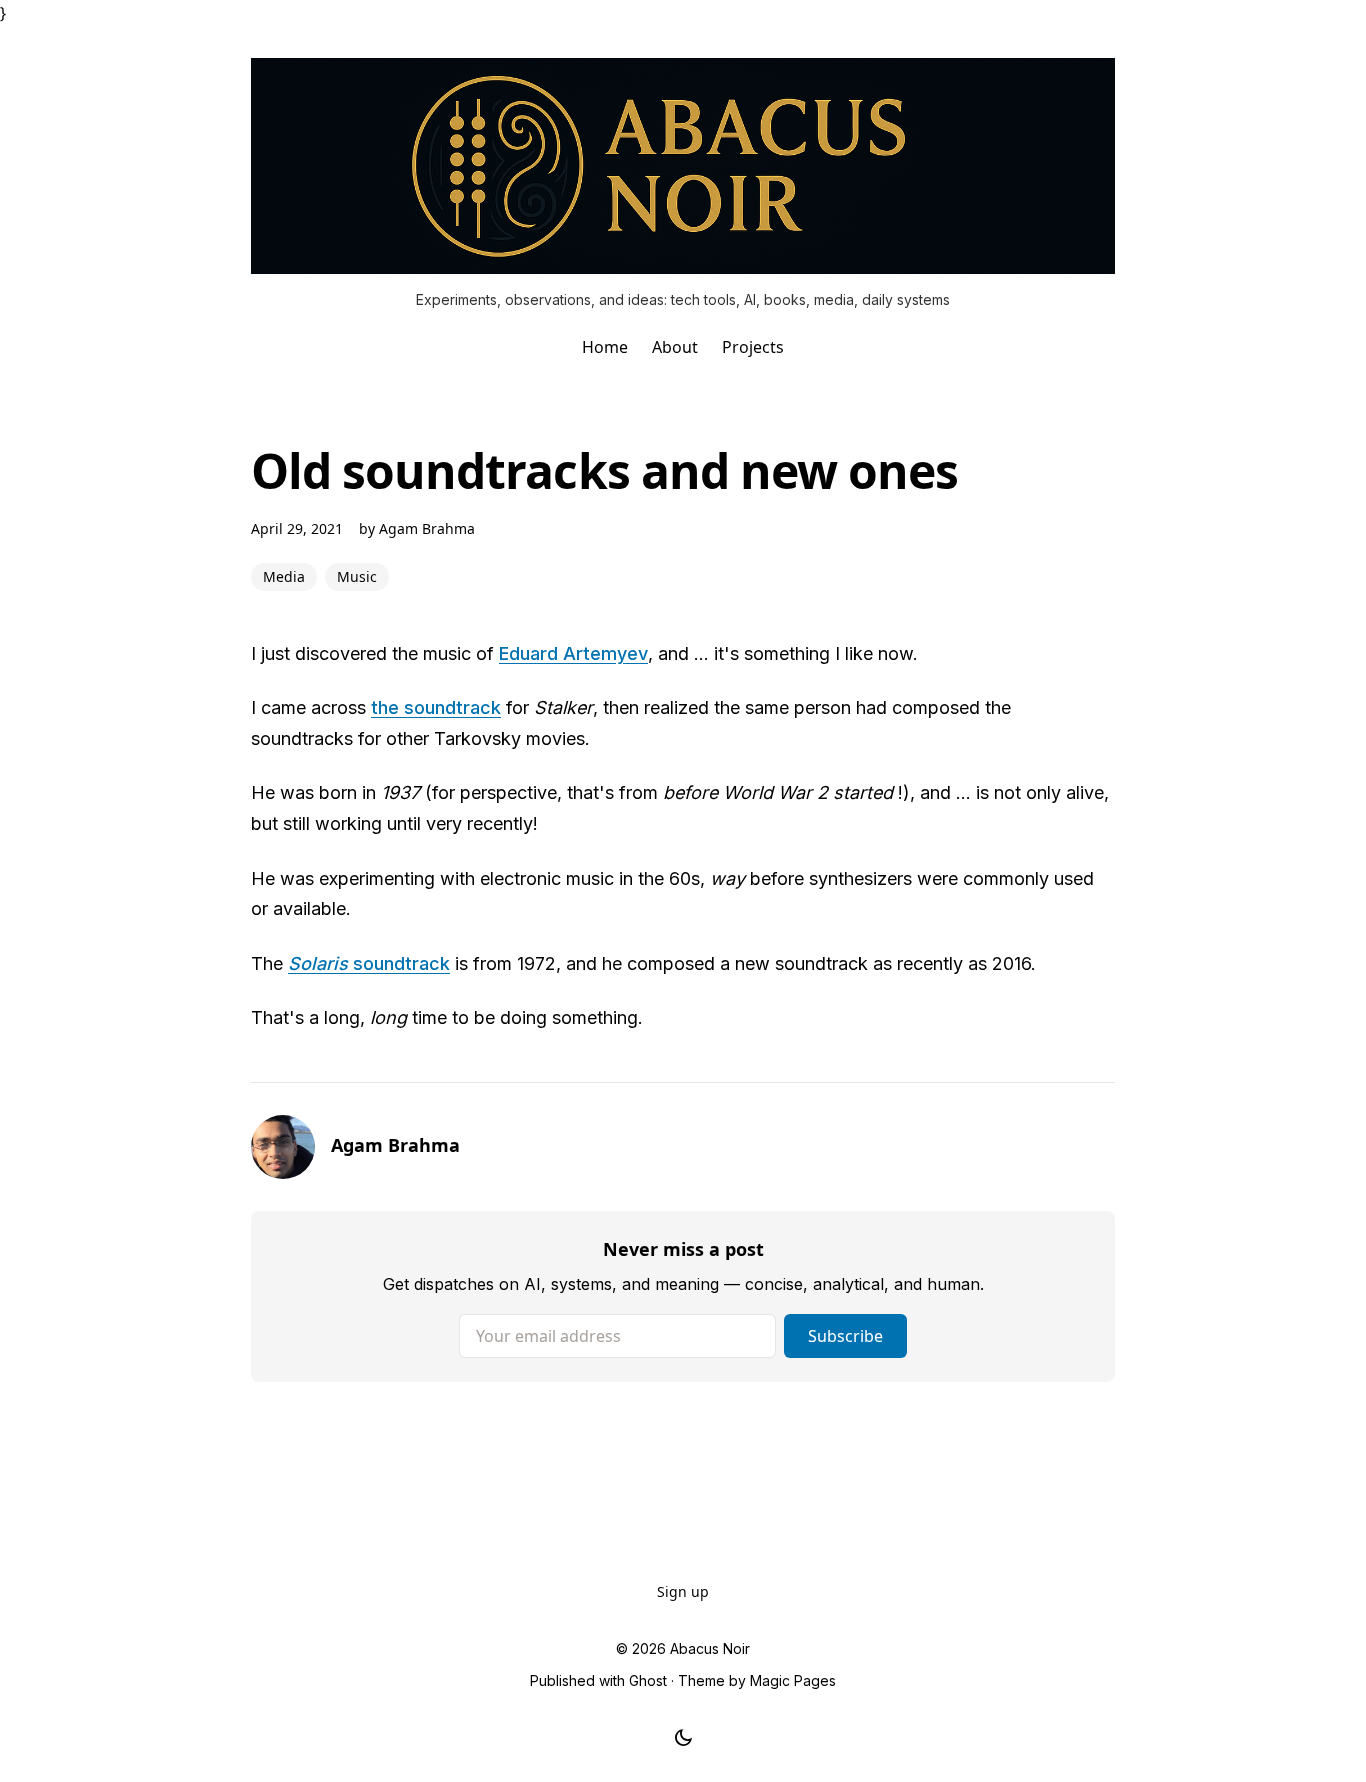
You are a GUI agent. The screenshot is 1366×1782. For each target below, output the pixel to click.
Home (605, 347)
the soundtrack (436, 707)
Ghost (648, 1680)
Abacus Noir (710, 1648)
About (675, 347)
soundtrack (369, 963)
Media (284, 576)
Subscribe (845, 1336)
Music (357, 576)
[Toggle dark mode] (683, 1738)
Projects (753, 347)
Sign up (683, 1591)
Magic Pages (793, 1680)
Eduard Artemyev (573, 653)
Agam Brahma (427, 528)
